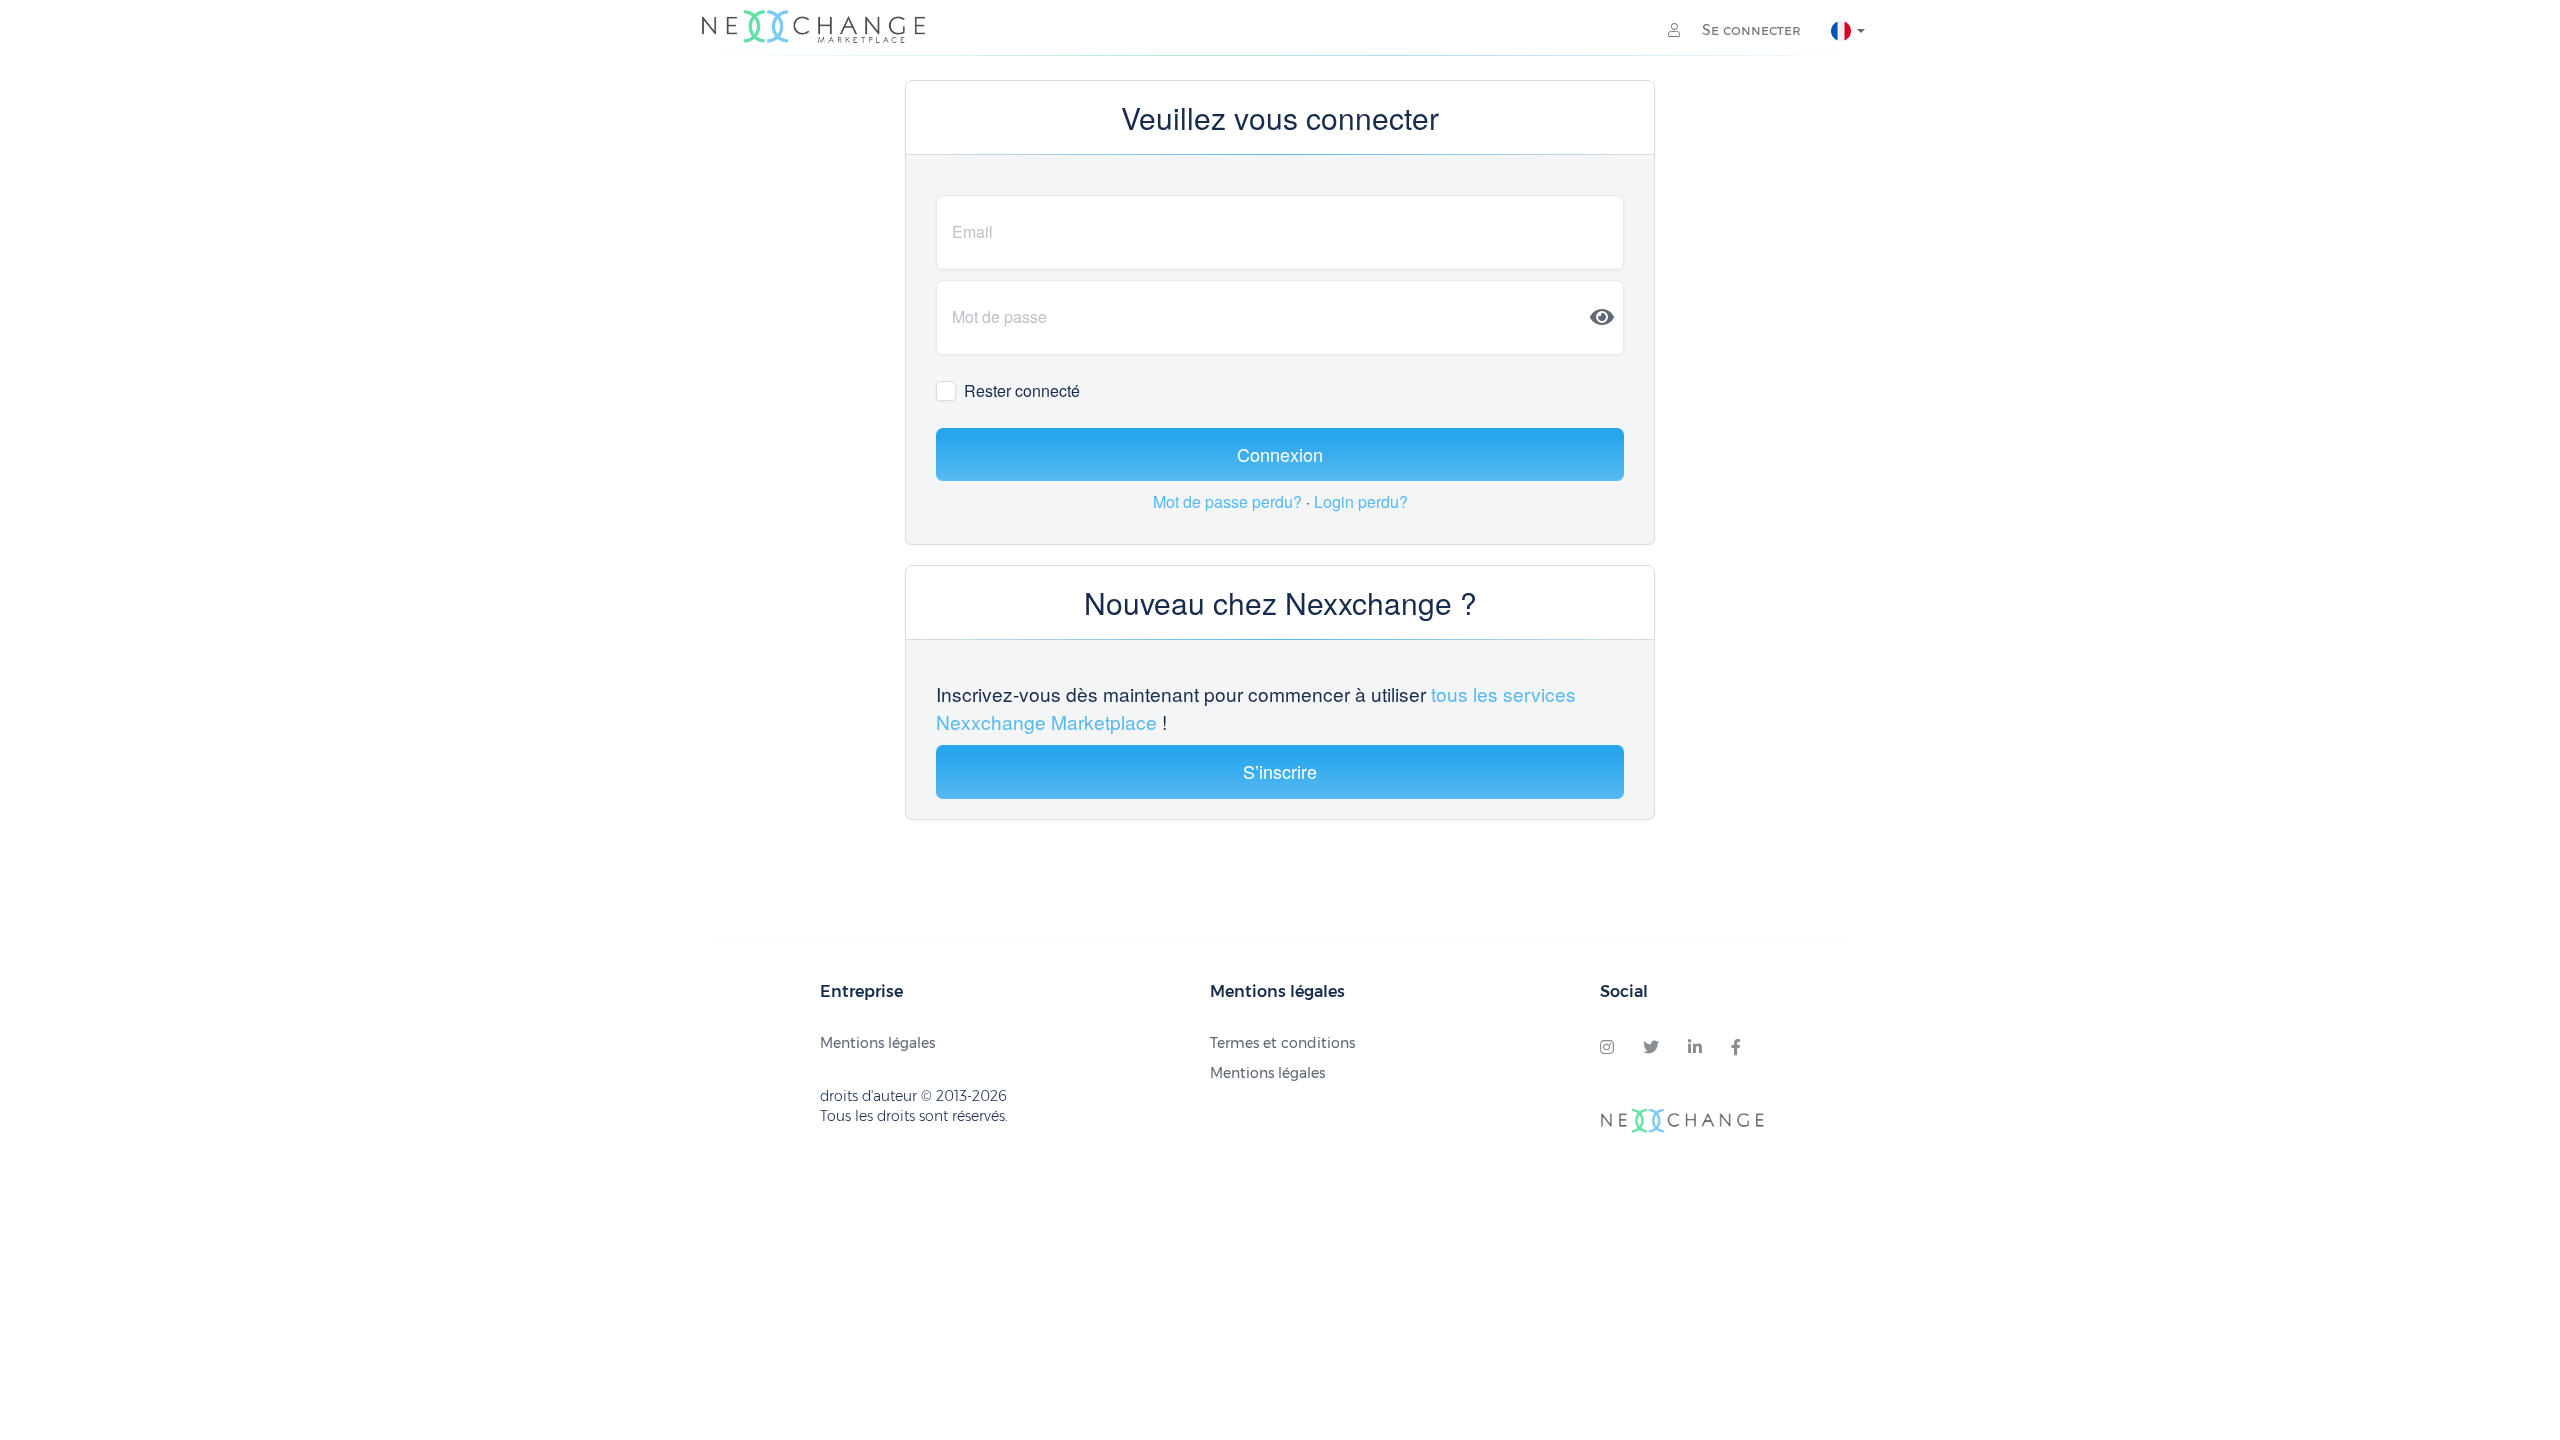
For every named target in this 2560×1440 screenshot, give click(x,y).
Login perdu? (1361, 501)
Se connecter (1749, 30)
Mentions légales (877, 1043)
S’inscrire (1280, 771)
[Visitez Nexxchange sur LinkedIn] (1695, 1048)
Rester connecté (1022, 391)
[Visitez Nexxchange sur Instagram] (1607, 1048)
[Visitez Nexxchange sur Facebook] (1736, 1048)
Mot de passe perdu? (1229, 501)
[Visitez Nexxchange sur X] (1651, 1048)
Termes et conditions (1282, 1043)
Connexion (1280, 454)
